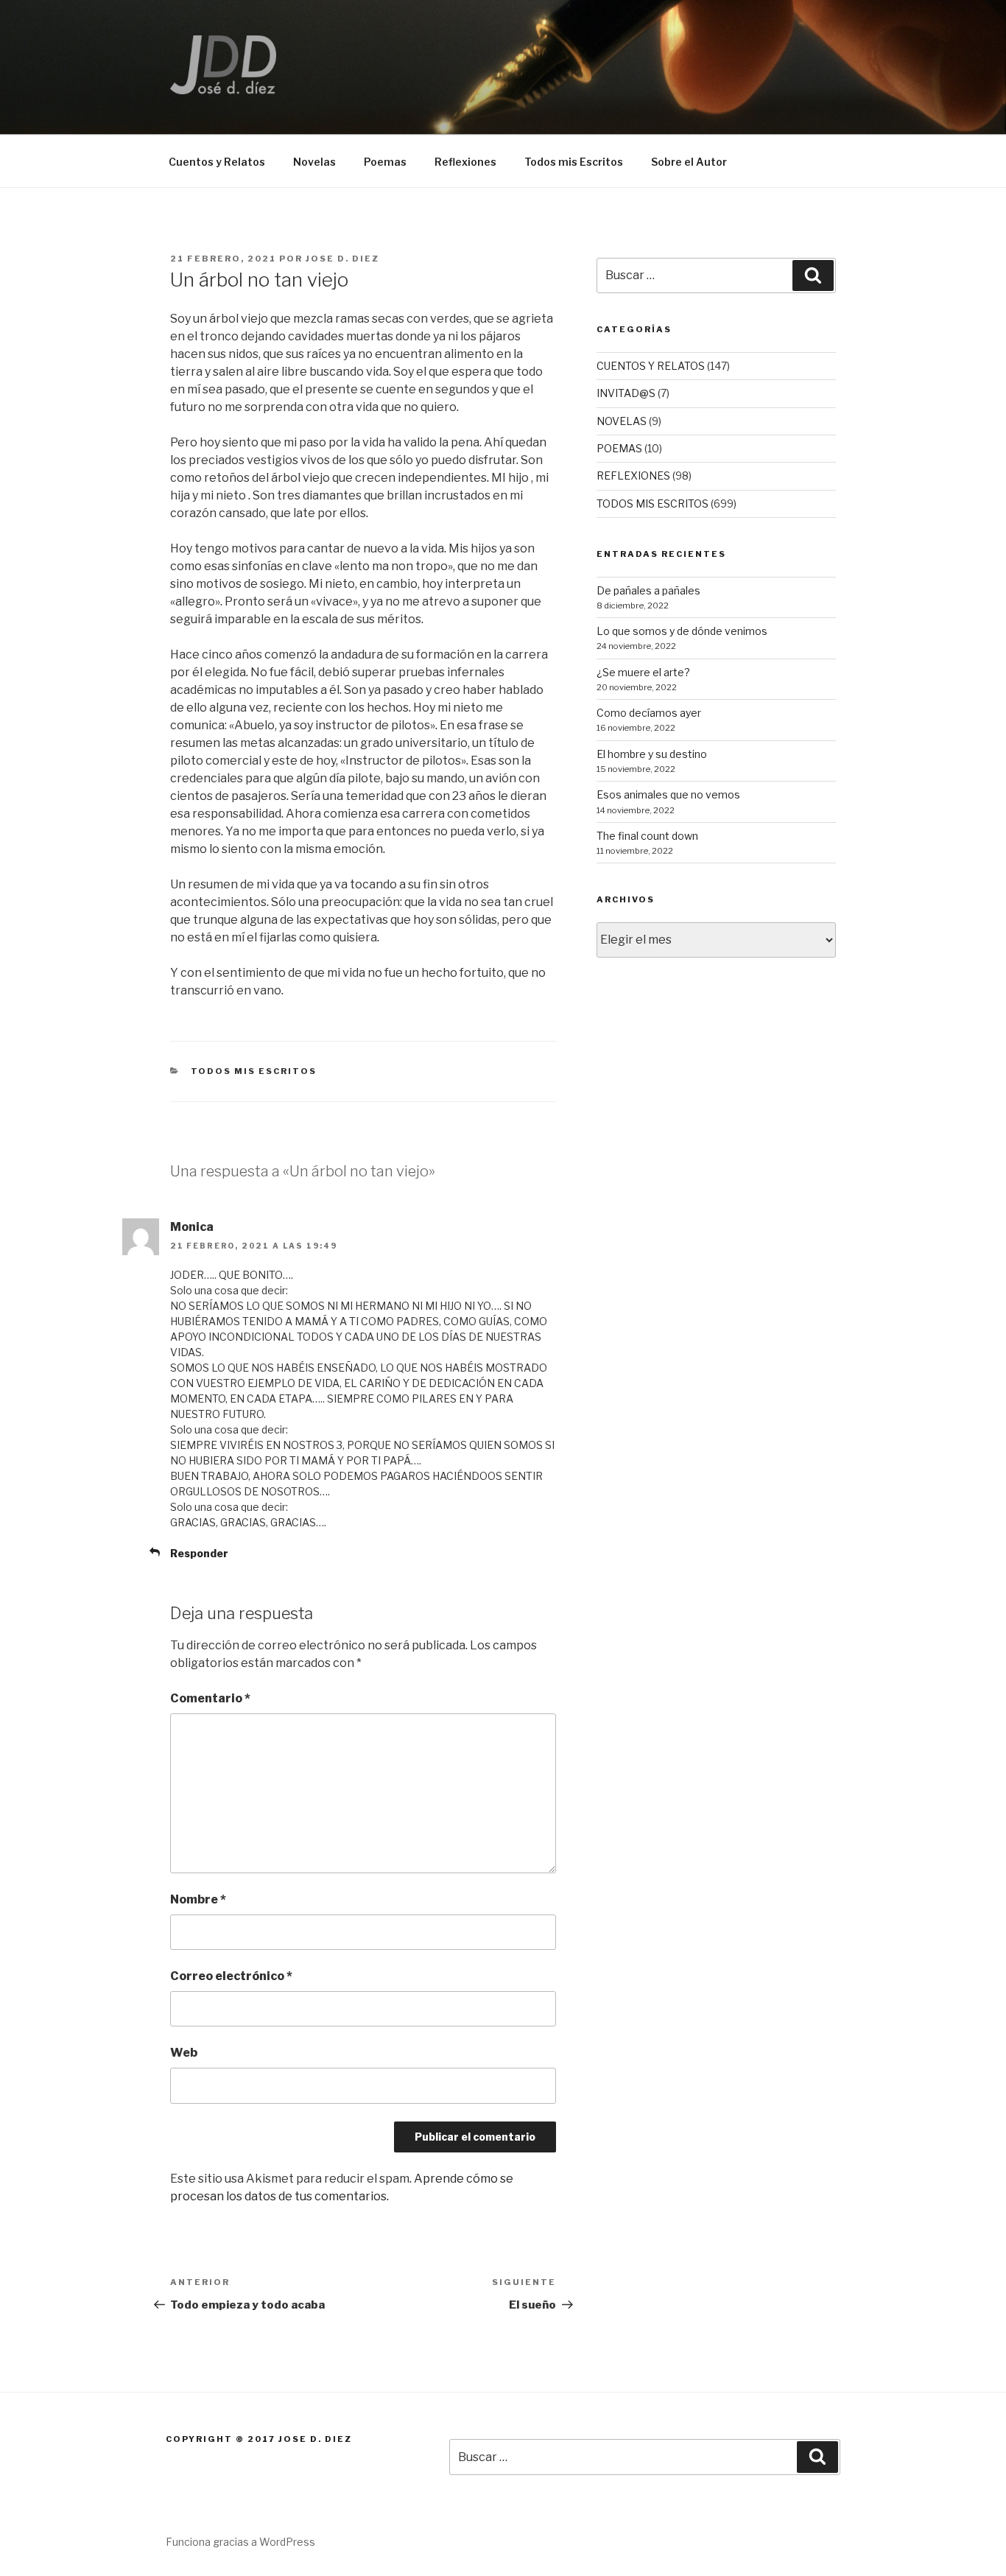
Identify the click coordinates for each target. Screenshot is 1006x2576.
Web (184, 2053)
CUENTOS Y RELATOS (651, 366)
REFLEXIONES (633, 475)
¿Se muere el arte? (643, 672)
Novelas (314, 162)
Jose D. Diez (342, 259)
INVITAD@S (626, 393)
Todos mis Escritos (574, 162)
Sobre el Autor (689, 162)
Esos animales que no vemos (668, 794)
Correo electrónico (231, 1976)
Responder (199, 1553)
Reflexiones (465, 162)
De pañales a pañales (648, 590)
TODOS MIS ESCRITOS (254, 1071)
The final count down (647, 836)
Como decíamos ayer (649, 713)
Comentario (210, 1698)
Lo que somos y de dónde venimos (682, 631)
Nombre (198, 1899)
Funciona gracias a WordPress (240, 2542)
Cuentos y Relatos (217, 162)
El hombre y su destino (652, 754)
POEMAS (619, 448)
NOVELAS (622, 421)
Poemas (385, 162)
